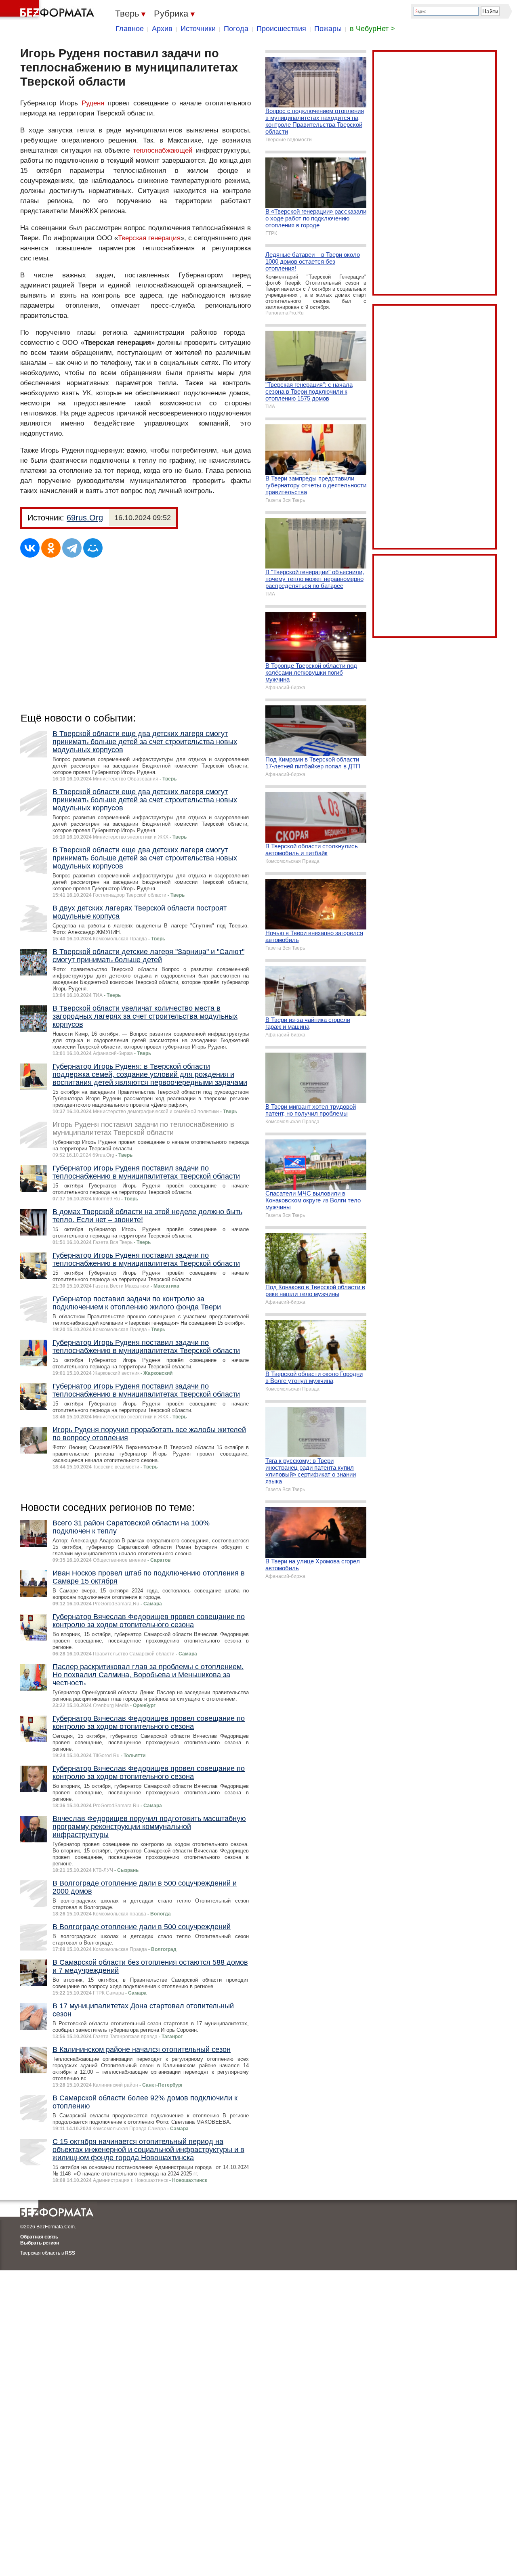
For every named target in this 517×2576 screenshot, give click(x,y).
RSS (70, 2253)
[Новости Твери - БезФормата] (48, 10)
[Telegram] (72, 548)
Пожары (328, 29)
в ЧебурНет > (372, 29)
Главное (130, 29)
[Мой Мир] (93, 548)
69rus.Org (85, 518)
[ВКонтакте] (30, 548)
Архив (162, 29)
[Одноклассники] (51, 548)
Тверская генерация (149, 238)
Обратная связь (39, 2237)
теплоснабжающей (163, 150)
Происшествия (281, 29)
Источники (198, 29)
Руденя (93, 103)
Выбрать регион (40, 2243)
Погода (236, 29)
